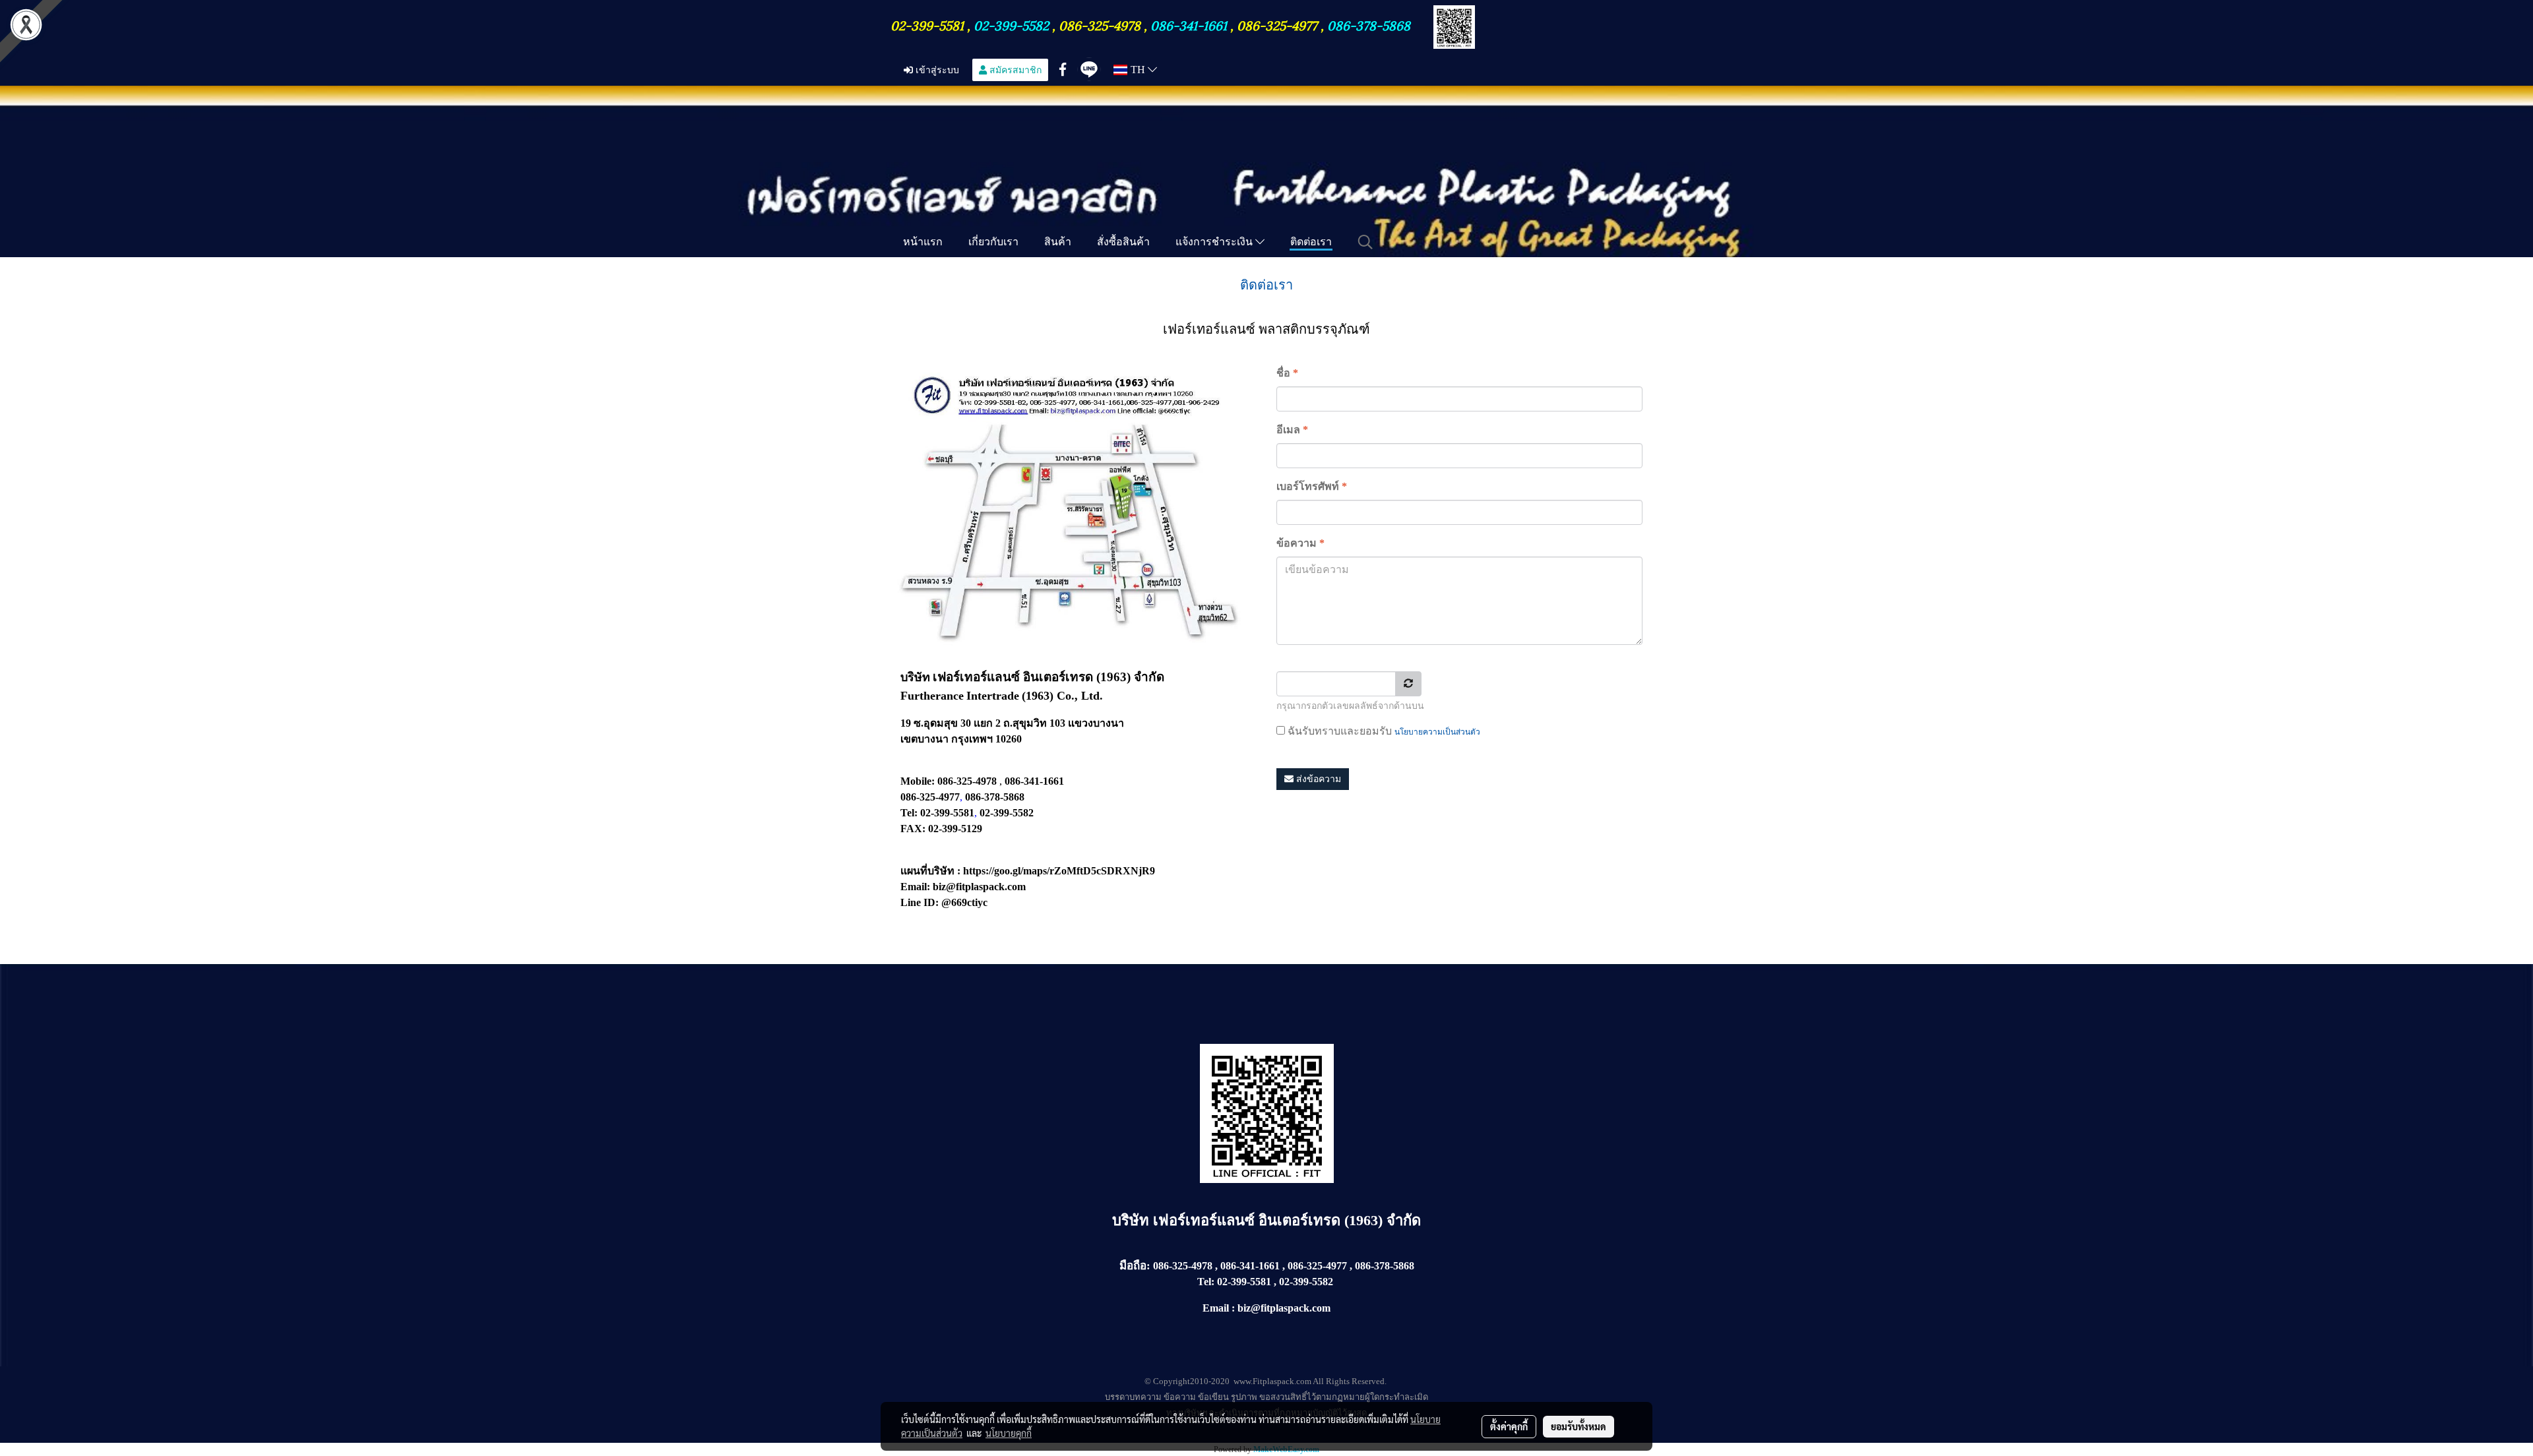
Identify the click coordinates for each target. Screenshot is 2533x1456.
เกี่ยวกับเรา (993, 241)
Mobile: (918, 781)
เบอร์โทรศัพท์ (1312, 486)
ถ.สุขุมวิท (1025, 723)
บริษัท (1133, 1220)
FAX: (913, 829)
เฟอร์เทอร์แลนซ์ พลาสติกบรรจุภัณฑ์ (1266, 329)
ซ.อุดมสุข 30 (942, 723)
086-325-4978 (1100, 24)
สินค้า (1058, 241)
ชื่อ (1287, 373)
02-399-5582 (1011, 24)
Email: (915, 887)
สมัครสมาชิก (1014, 70)
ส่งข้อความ (1317, 779)
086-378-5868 (1369, 24)
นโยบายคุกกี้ (1009, 1433)
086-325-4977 (1277, 24)
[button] (1365, 242)
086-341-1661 (1190, 24)
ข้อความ (1300, 543)
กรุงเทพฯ (972, 739)
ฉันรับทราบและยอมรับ (1383, 731)
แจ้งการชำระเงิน (1215, 241)
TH (1138, 70)
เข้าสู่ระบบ (936, 70)
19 (906, 723)
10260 (1009, 739)
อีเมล (1292, 430)
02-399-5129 (955, 829)
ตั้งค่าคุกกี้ (1509, 1426)
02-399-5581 (929, 24)
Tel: (1206, 1282)
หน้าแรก (923, 241)
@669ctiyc (964, 902)
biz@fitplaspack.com (979, 887)
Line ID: (920, 902)
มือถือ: (1135, 1266)
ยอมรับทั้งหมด (1579, 1426)
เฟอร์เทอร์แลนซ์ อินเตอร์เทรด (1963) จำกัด (1287, 1220)
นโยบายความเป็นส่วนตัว (1437, 732)
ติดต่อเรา (1311, 241)
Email (1216, 1308)
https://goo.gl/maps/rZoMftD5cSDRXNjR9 (1059, 871)
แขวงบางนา (1096, 723)
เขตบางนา (924, 739)
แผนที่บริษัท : (930, 871)
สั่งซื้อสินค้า (1123, 241)
